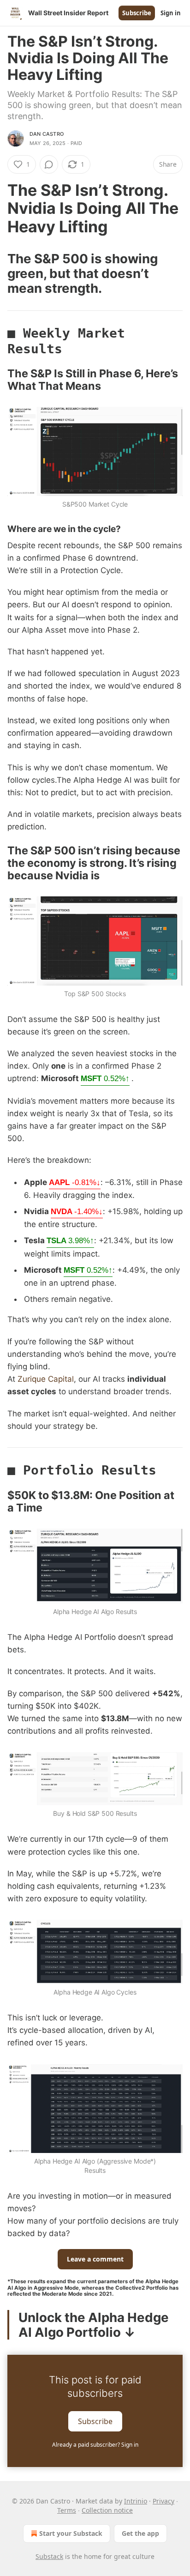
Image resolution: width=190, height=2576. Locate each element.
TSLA (70, 1241)
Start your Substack (71, 2533)
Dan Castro (47, 134)
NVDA (77, 1212)
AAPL (75, 1182)
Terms (67, 2510)
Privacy (163, 2501)
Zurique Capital (46, 1379)
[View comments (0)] (49, 164)
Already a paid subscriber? (95, 2445)
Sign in (171, 13)
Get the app (140, 2533)
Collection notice (107, 2510)
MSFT (105, 1079)
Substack (49, 2556)
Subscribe (137, 13)
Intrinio (136, 2501)
